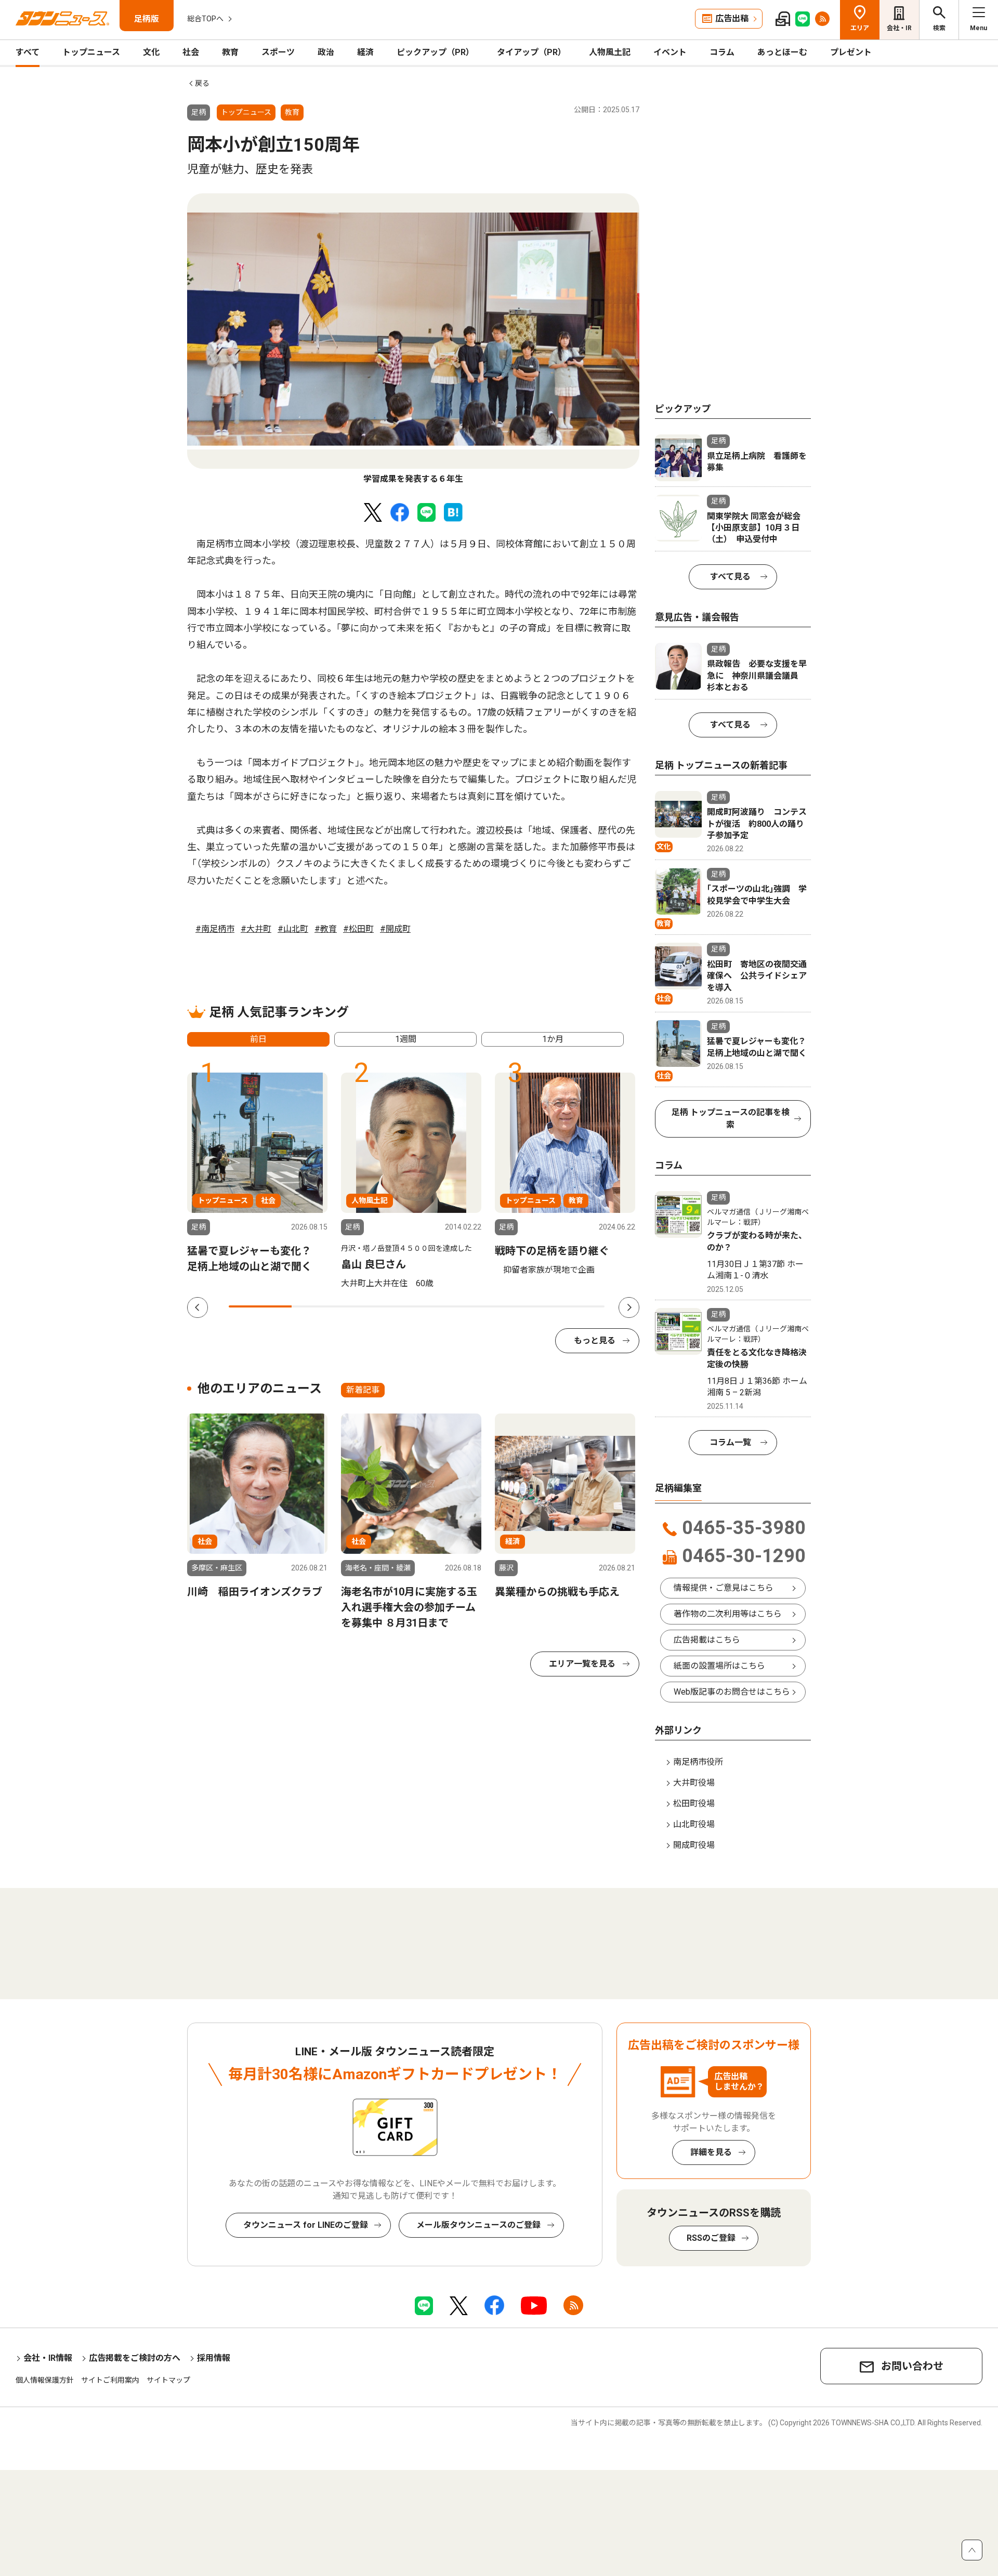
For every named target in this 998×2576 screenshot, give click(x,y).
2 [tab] (323, 1306)
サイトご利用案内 (110, 2380)
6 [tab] (574, 1306)
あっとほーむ (782, 52)
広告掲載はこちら (707, 1640)
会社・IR (899, 28)
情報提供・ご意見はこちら (724, 1588)
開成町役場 (694, 1845)
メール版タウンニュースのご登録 (478, 2225)
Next (629, 1307)
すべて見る (730, 577)
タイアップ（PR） (531, 52)
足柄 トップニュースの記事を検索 (731, 1119)
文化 (151, 52)
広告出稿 (732, 18)
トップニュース (91, 52)
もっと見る (595, 1340)
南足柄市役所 (698, 1762)
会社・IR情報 (48, 2358)
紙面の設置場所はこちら (719, 1666)
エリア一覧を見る (582, 1664)
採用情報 (214, 2358)
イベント (670, 52)
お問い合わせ (912, 2366)
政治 (326, 52)
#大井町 (256, 929)
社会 (191, 52)
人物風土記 (610, 52)
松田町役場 (694, 1804)
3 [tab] (385, 1306)
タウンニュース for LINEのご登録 (306, 2225)
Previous (198, 1307)
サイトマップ (168, 2380)
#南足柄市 (215, 929)
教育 (230, 52)
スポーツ (278, 52)
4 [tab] (448, 1306)
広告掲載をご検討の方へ (135, 2358)
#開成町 (395, 929)
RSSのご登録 (711, 2238)
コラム (722, 52)
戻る (202, 83)
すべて (28, 52)
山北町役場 (694, 1824)
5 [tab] (511, 1306)
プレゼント (851, 52)
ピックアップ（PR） (435, 52)
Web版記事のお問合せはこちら (732, 1692)
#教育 (326, 929)
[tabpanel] (413, 339)
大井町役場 (694, 1783)
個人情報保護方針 (45, 2380)
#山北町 (293, 929)
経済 (365, 52)
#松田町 (358, 929)
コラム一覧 (730, 1442)
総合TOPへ (205, 19)
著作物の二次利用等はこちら (728, 1614)
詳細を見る (711, 2152)
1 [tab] (260, 1306)
